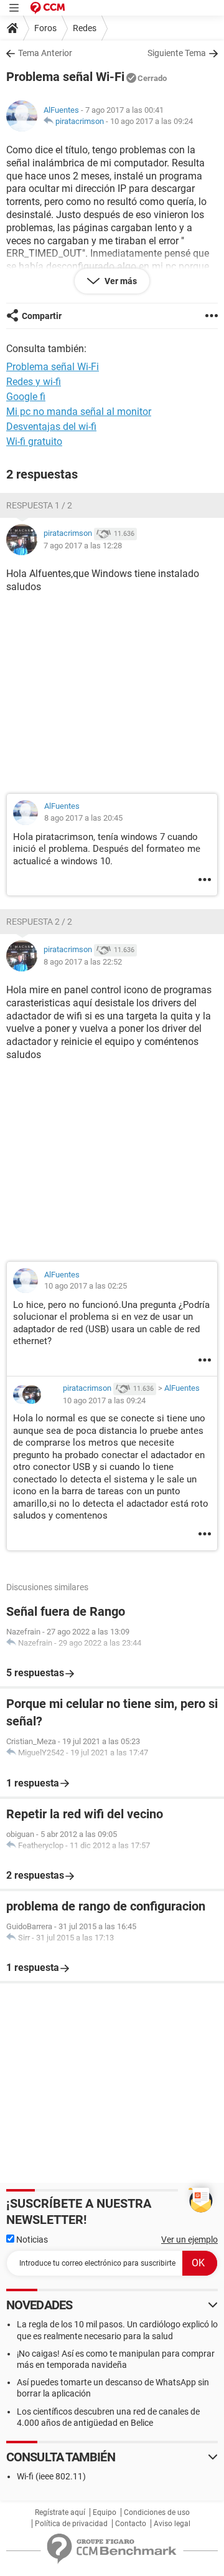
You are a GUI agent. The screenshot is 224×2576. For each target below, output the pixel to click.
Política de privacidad (71, 2524)
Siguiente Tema (177, 53)
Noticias (31, 2240)
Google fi (26, 397)
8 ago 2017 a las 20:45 (83, 818)
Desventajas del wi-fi (51, 427)
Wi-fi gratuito (34, 441)
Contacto (131, 2524)
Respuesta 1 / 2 (39, 505)
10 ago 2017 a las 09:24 (152, 121)
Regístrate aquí (60, 2512)
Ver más (120, 281)
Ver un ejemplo (189, 2240)
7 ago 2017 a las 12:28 (83, 546)
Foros (45, 28)
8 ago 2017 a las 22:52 (83, 962)
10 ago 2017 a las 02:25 (86, 1286)
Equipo (105, 2512)
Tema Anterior (45, 53)
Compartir (42, 316)
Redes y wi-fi (34, 382)
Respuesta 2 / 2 (39, 922)
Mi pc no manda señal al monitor (79, 412)
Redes (85, 28)
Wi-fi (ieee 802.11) (51, 2476)
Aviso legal (172, 2524)
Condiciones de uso (157, 2512)
